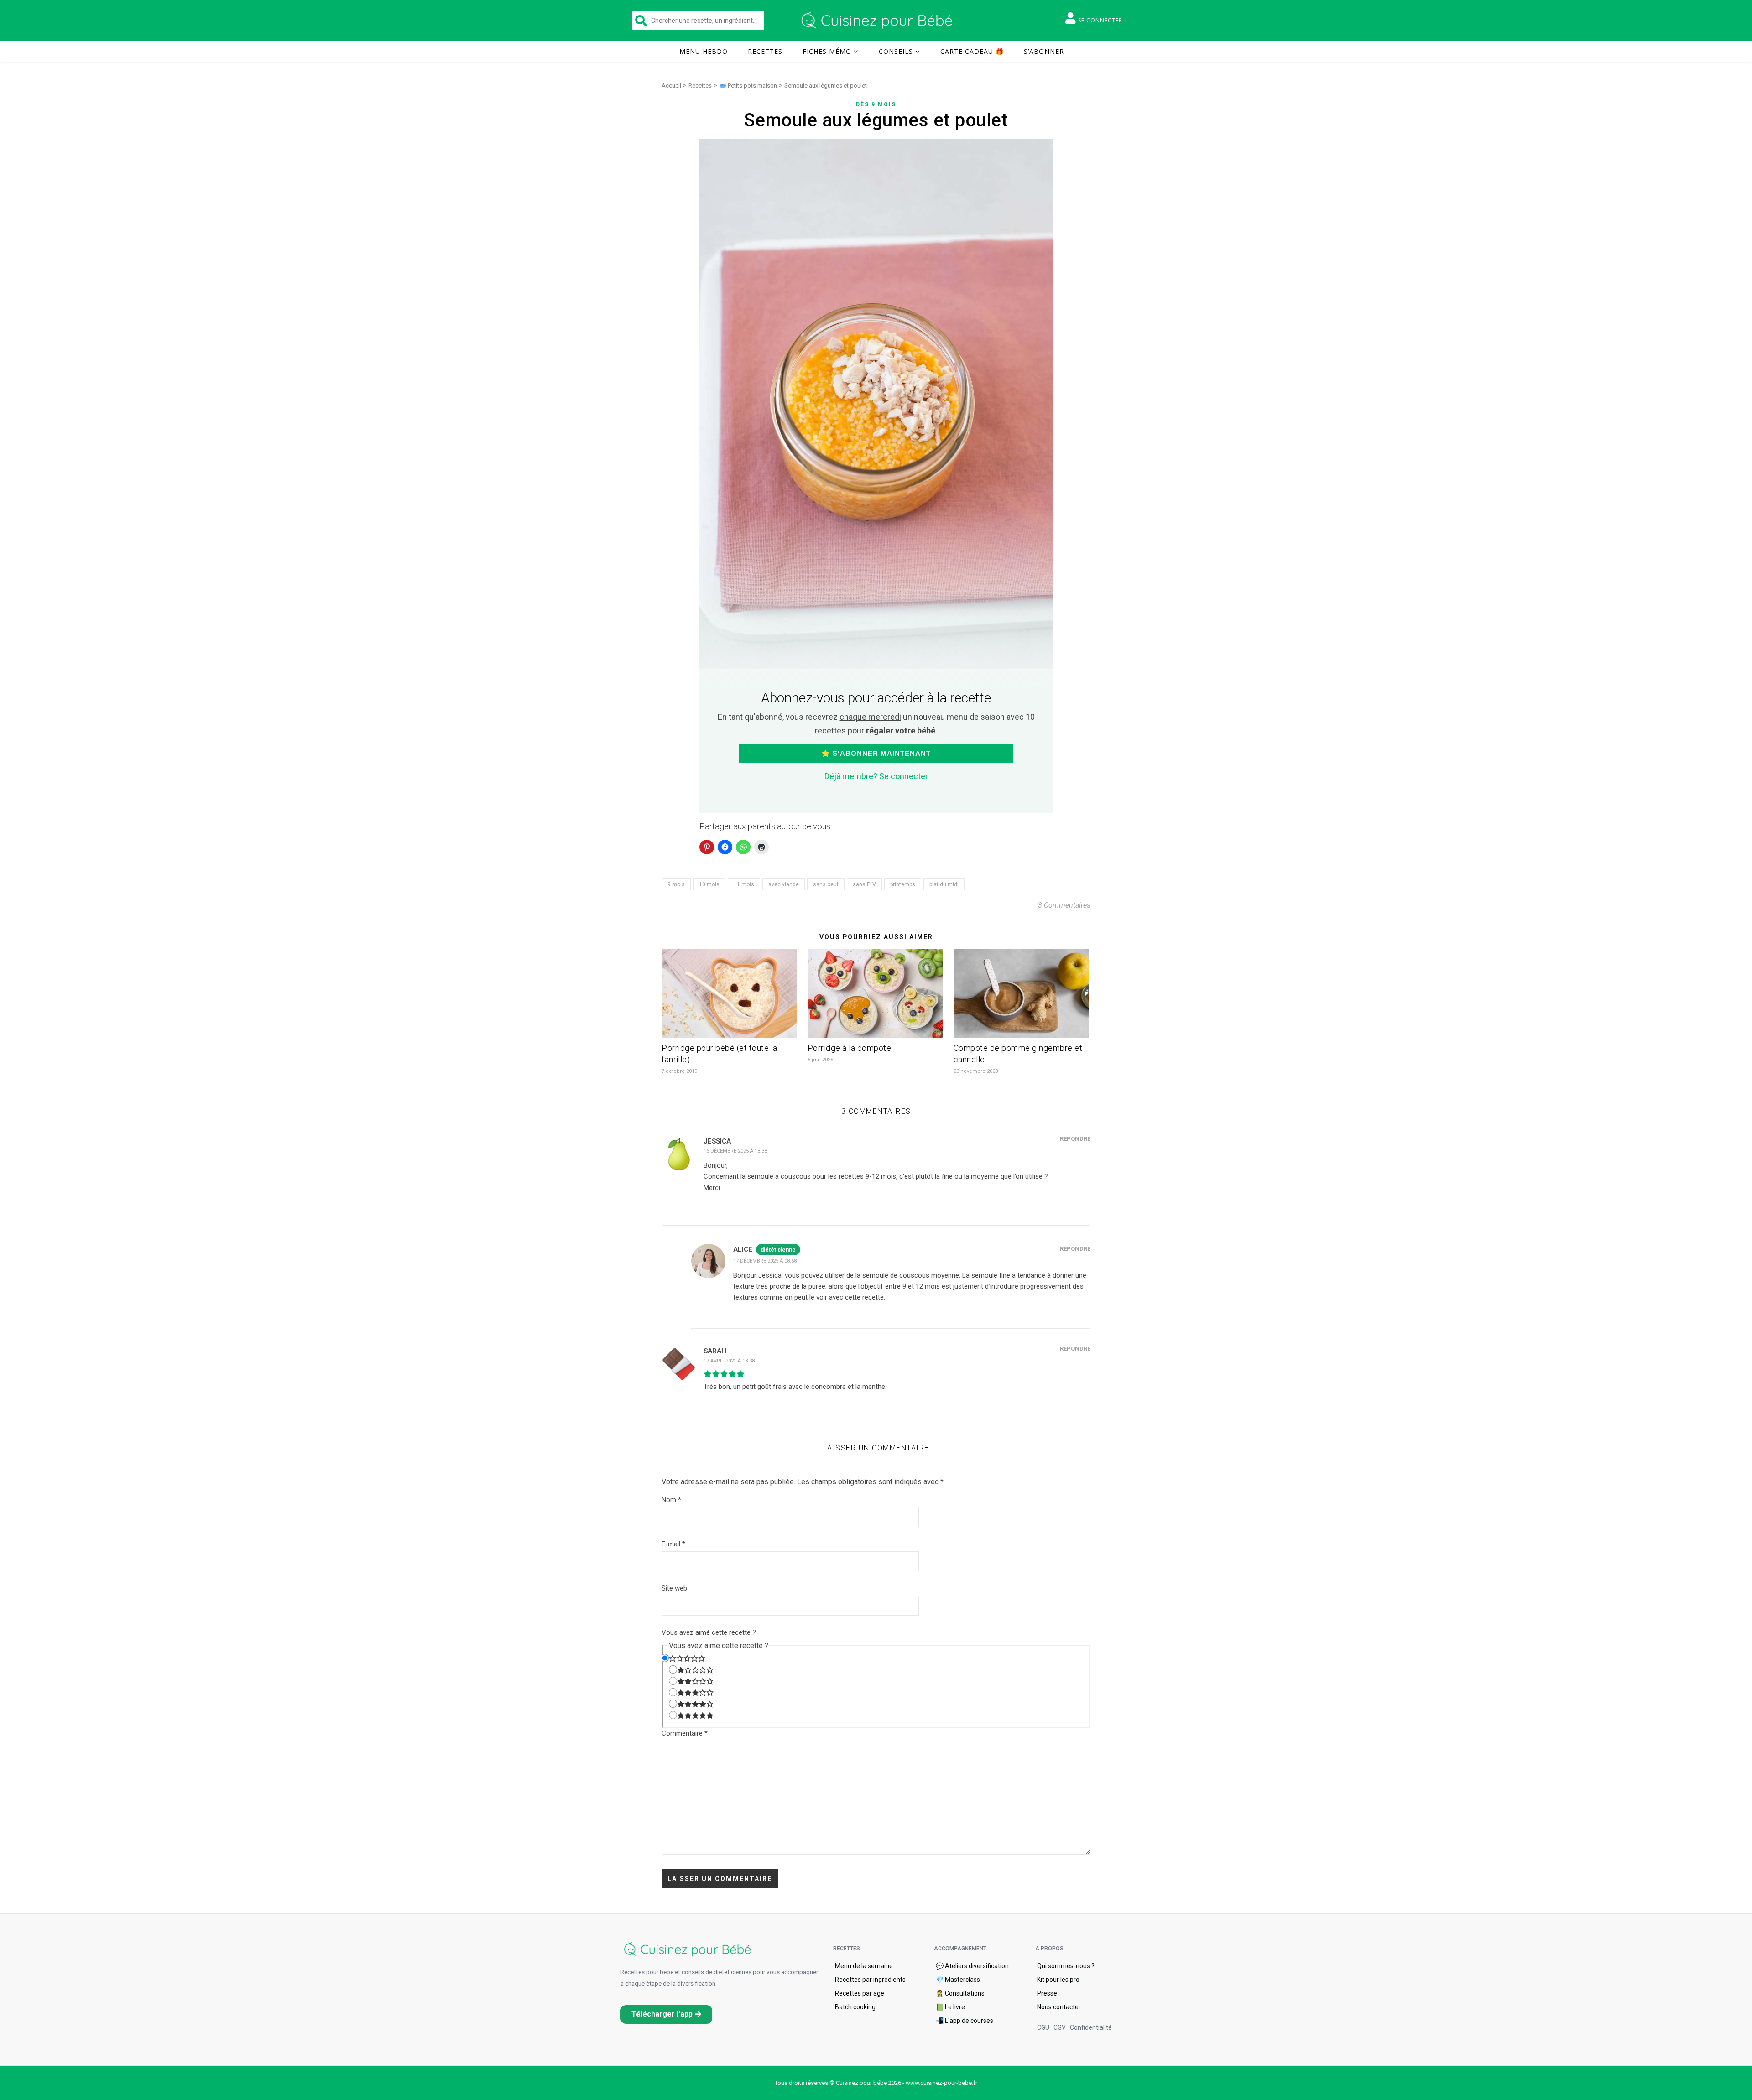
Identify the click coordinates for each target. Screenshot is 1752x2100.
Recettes (765, 51)
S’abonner (1044, 51)
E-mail (673, 1544)
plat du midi (944, 884)
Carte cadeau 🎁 (972, 51)
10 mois (709, 884)
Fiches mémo (827, 51)
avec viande (784, 884)
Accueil (671, 86)
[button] (666, 2014)
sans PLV (864, 884)
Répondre (1075, 1139)
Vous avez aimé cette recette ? (709, 1632)
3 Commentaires (1064, 905)
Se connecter (1100, 20)
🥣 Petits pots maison (748, 86)
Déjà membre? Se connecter (876, 776)
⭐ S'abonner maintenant (876, 753)
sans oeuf (826, 884)
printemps (903, 884)
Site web (674, 1588)
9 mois (676, 884)
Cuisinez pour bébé (878, 21)
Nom (671, 1500)
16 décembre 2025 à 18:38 (735, 1151)
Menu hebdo (704, 51)
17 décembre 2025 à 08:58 (765, 1261)
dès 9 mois (876, 104)
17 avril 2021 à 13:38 (729, 1361)
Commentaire (685, 1733)
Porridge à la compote (850, 1048)
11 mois (744, 884)
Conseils (896, 51)
